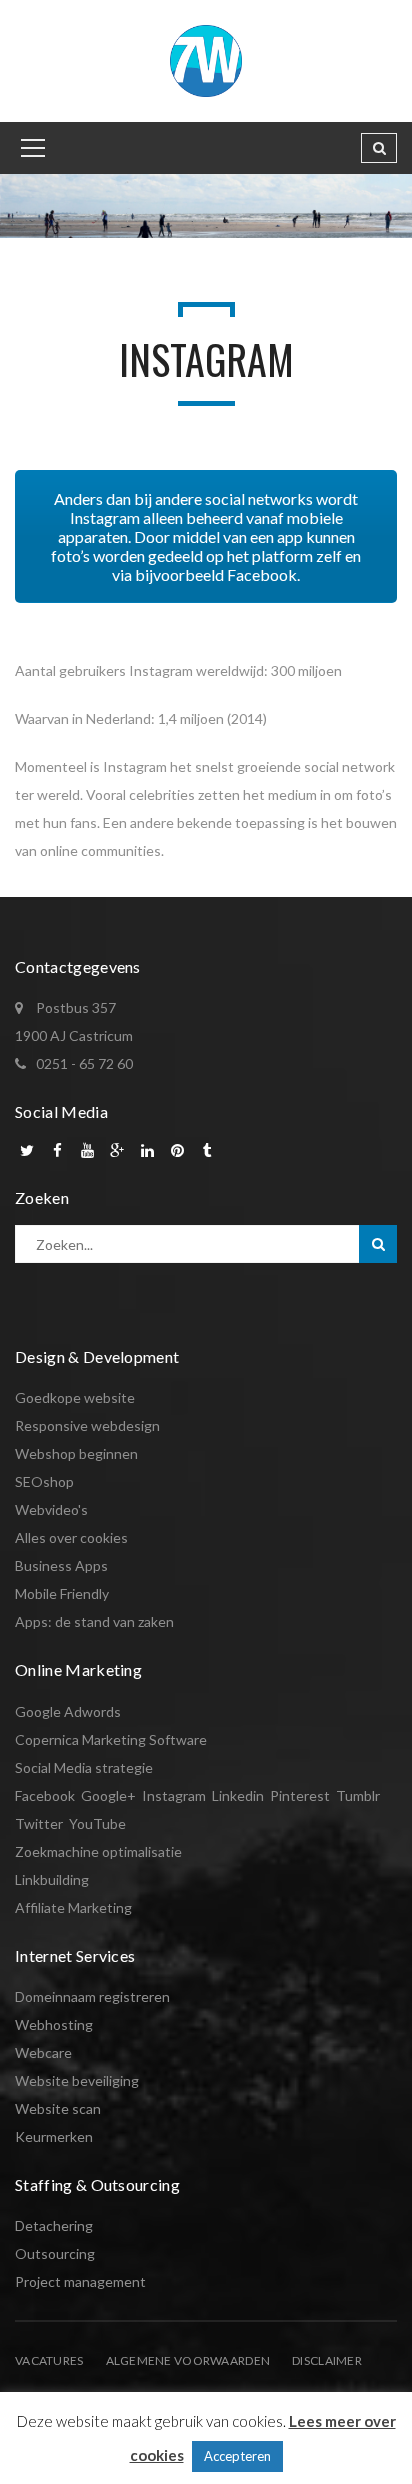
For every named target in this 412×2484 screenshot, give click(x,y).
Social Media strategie (84, 1767)
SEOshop (44, 1481)
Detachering (54, 2225)
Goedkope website (75, 1397)
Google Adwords (68, 1711)
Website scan (58, 2108)
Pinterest (300, 1795)
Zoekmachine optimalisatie (98, 1851)
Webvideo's (51, 1509)
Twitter (39, 1823)
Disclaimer (327, 2360)
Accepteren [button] (237, 2456)
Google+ (108, 1795)
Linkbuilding (52, 1879)
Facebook (45, 1795)
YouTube (97, 1823)
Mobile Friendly (62, 1593)
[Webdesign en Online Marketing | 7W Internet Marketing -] (206, 59)
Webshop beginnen (76, 1453)
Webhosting (54, 2024)
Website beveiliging (77, 2080)
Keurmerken (54, 2136)
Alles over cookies (71, 1537)
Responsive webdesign (87, 1425)
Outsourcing (55, 2253)
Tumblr (358, 1795)
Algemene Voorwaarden (188, 2360)
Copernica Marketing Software (111, 1739)
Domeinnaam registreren (92, 1996)
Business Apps (61, 1565)
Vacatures (49, 2360)
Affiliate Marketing (73, 1907)
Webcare (43, 2052)
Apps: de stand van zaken (94, 1621)
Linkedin (238, 1795)
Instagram (174, 1795)
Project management (80, 2281)
